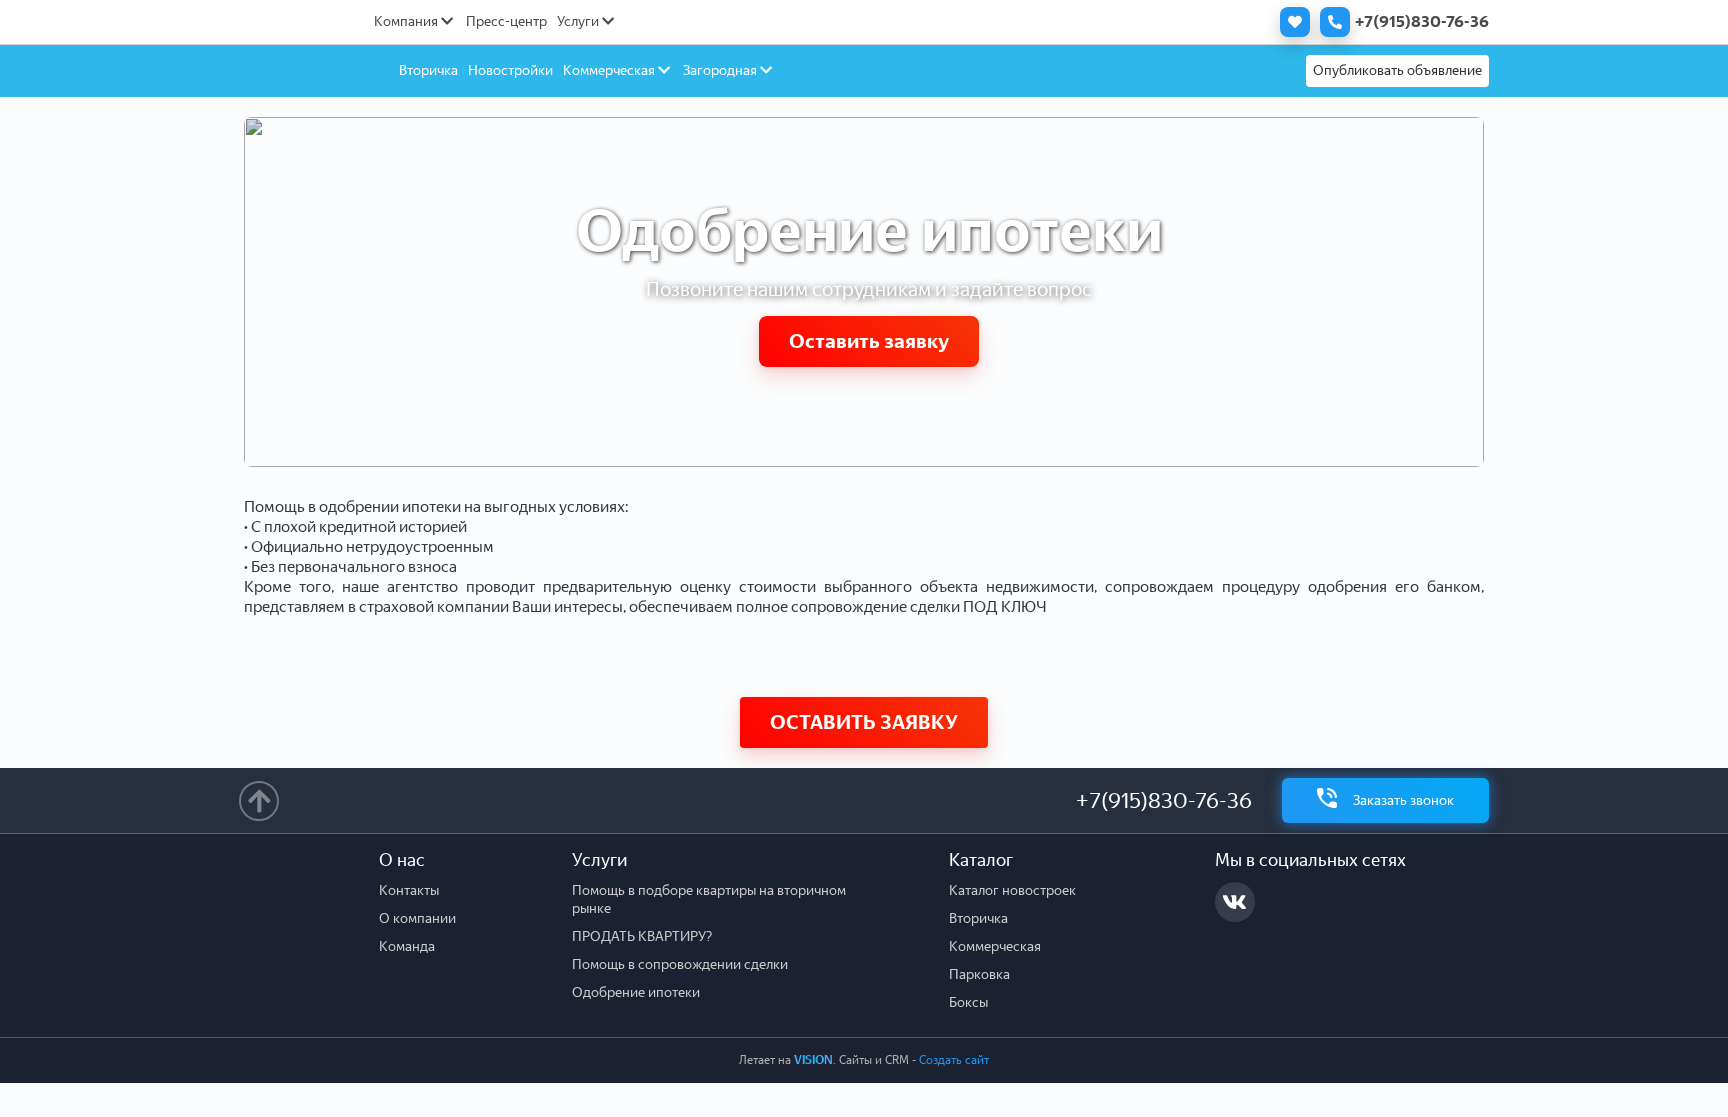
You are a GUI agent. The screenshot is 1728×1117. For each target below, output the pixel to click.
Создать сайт (954, 1060)
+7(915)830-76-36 (1164, 800)
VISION (813, 1060)
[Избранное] (1290, 22)
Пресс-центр (506, 21)
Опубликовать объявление (1397, 70)
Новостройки (510, 70)
